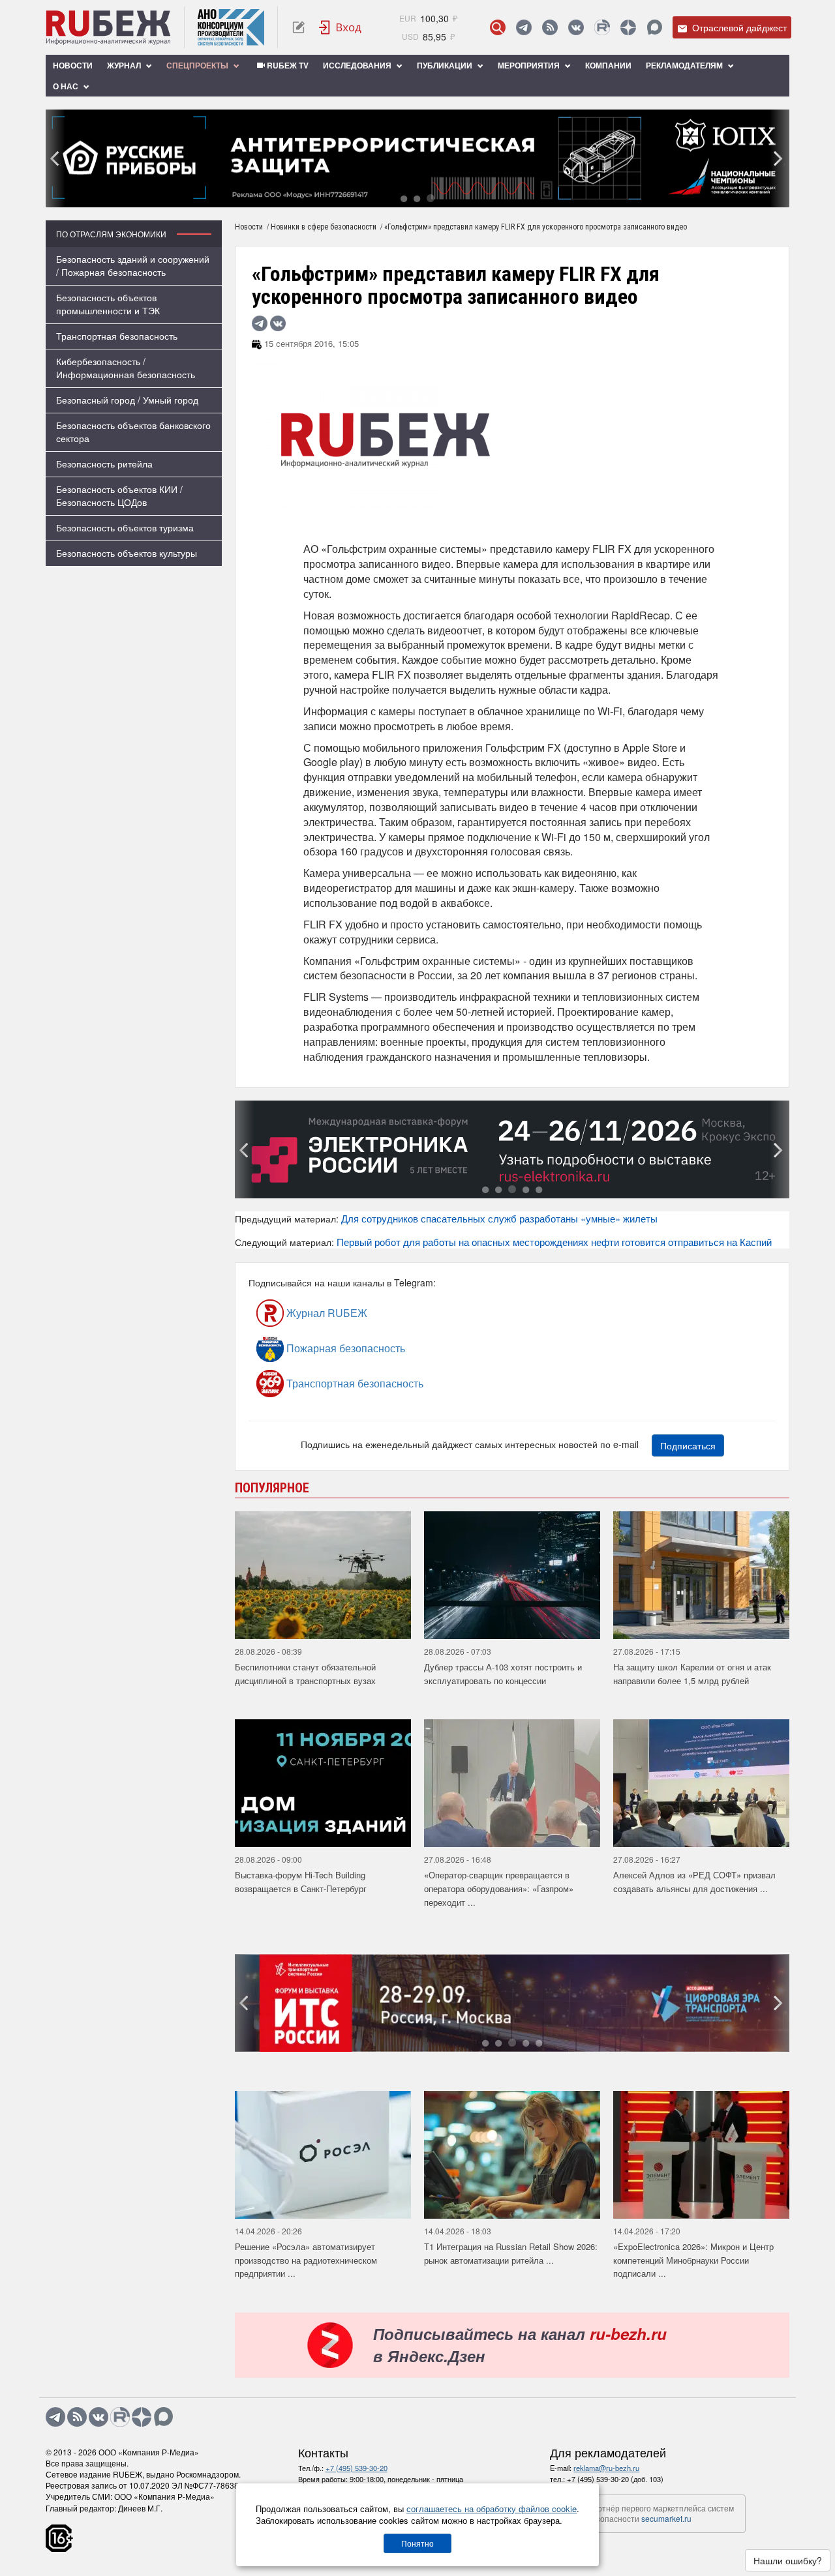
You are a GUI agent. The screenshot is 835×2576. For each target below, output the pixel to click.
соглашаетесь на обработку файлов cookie (492, 2509)
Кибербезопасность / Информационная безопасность (126, 368)
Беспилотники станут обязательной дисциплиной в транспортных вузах (305, 1674)
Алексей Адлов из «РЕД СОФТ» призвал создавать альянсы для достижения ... (694, 1882)
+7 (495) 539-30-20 (357, 2468)
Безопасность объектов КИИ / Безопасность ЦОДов (119, 496)
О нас (67, 86)
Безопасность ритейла (104, 464)
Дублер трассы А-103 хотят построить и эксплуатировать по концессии (503, 1674)
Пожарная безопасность (344, 1348)
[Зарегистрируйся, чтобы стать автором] (298, 27)
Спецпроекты (198, 65)
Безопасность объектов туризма (125, 527)
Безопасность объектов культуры (127, 553)
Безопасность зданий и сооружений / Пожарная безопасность (133, 265)
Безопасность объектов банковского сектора (133, 432)
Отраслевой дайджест (738, 27)
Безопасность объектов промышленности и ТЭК (108, 304)
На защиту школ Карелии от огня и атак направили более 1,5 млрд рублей (692, 1674)
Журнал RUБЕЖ (326, 1313)
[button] (404, 198)
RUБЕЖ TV (287, 65)
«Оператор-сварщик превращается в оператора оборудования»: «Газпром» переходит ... (499, 1888)
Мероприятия (530, 65)
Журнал (125, 65)
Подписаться (688, 1445)
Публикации (446, 65)
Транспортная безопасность (117, 336)
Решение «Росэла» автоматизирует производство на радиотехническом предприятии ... (306, 2260)
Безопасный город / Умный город (127, 400)
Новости (73, 65)
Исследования (358, 65)
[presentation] (55, 158)
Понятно (417, 2543)
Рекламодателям (685, 65)
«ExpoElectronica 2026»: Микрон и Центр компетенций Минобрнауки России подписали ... (693, 2260)
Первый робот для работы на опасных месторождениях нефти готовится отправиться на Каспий (554, 1242)
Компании (608, 65)
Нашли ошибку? (788, 2560)
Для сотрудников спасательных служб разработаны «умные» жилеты (499, 1218)
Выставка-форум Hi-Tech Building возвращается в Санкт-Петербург (301, 1882)
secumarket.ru (666, 2518)
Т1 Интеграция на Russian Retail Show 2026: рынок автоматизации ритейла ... (511, 2253)
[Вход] (341, 27)
